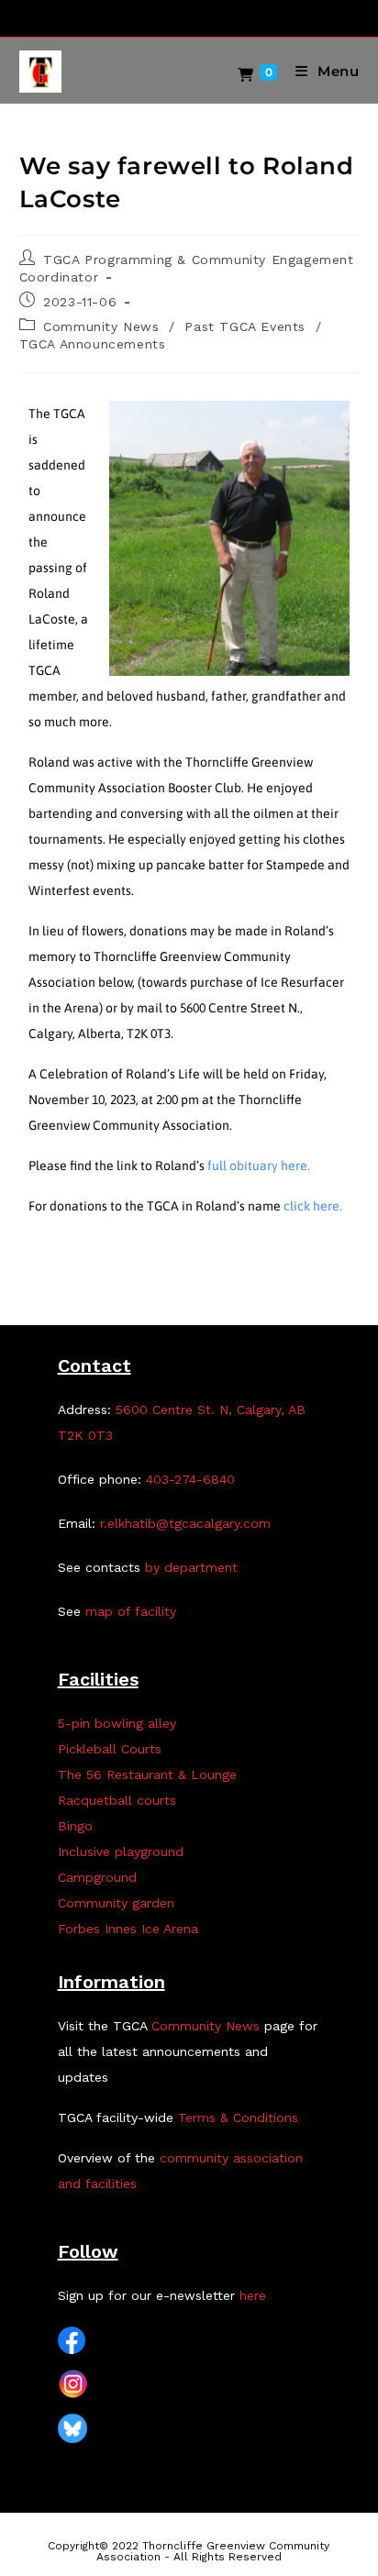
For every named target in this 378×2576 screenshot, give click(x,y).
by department (191, 1567)
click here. (313, 1206)
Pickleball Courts (110, 1749)
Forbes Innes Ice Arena (128, 1929)
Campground (97, 1877)
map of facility (131, 1611)
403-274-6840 (190, 1479)
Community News (101, 326)
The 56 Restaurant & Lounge (147, 1774)
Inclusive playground (121, 1852)
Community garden (116, 1903)
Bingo (75, 1826)
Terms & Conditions (238, 2117)
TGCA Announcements (93, 344)
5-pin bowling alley (117, 1723)
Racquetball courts (117, 1800)
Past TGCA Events (245, 326)
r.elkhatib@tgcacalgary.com (185, 1523)
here (253, 2295)
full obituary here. (259, 1166)
